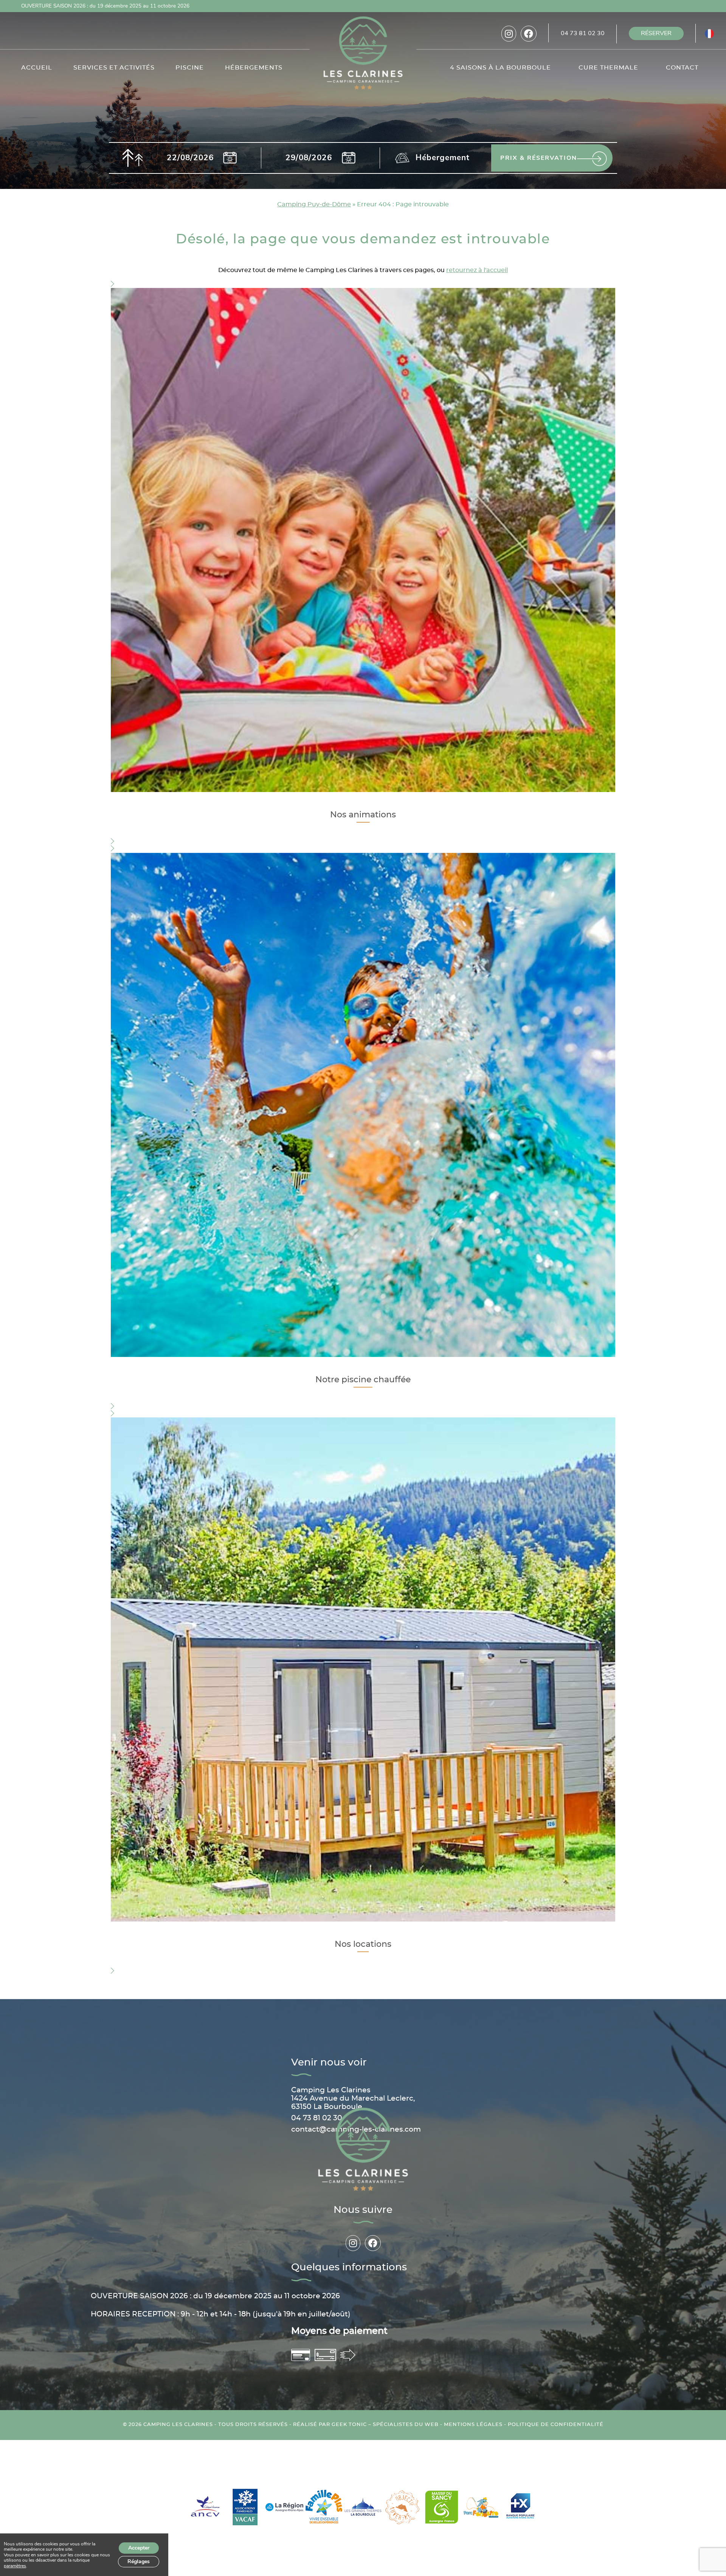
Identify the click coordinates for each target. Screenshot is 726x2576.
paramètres (15, 2566)
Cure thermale (608, 68)
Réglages (139, 2561)
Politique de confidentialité (556, 2425)
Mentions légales (474, 2425)
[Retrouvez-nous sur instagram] (509, 34)
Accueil (37, 68)
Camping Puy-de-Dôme (314, 204)
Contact (682, 68)
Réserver (656, 33)
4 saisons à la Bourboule (500, 68)
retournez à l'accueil (477, 270)
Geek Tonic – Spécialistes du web (385, 2425)
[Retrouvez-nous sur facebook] (529, 34)
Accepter (139, 2548)
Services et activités (114, 68)
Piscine (190, 68)
